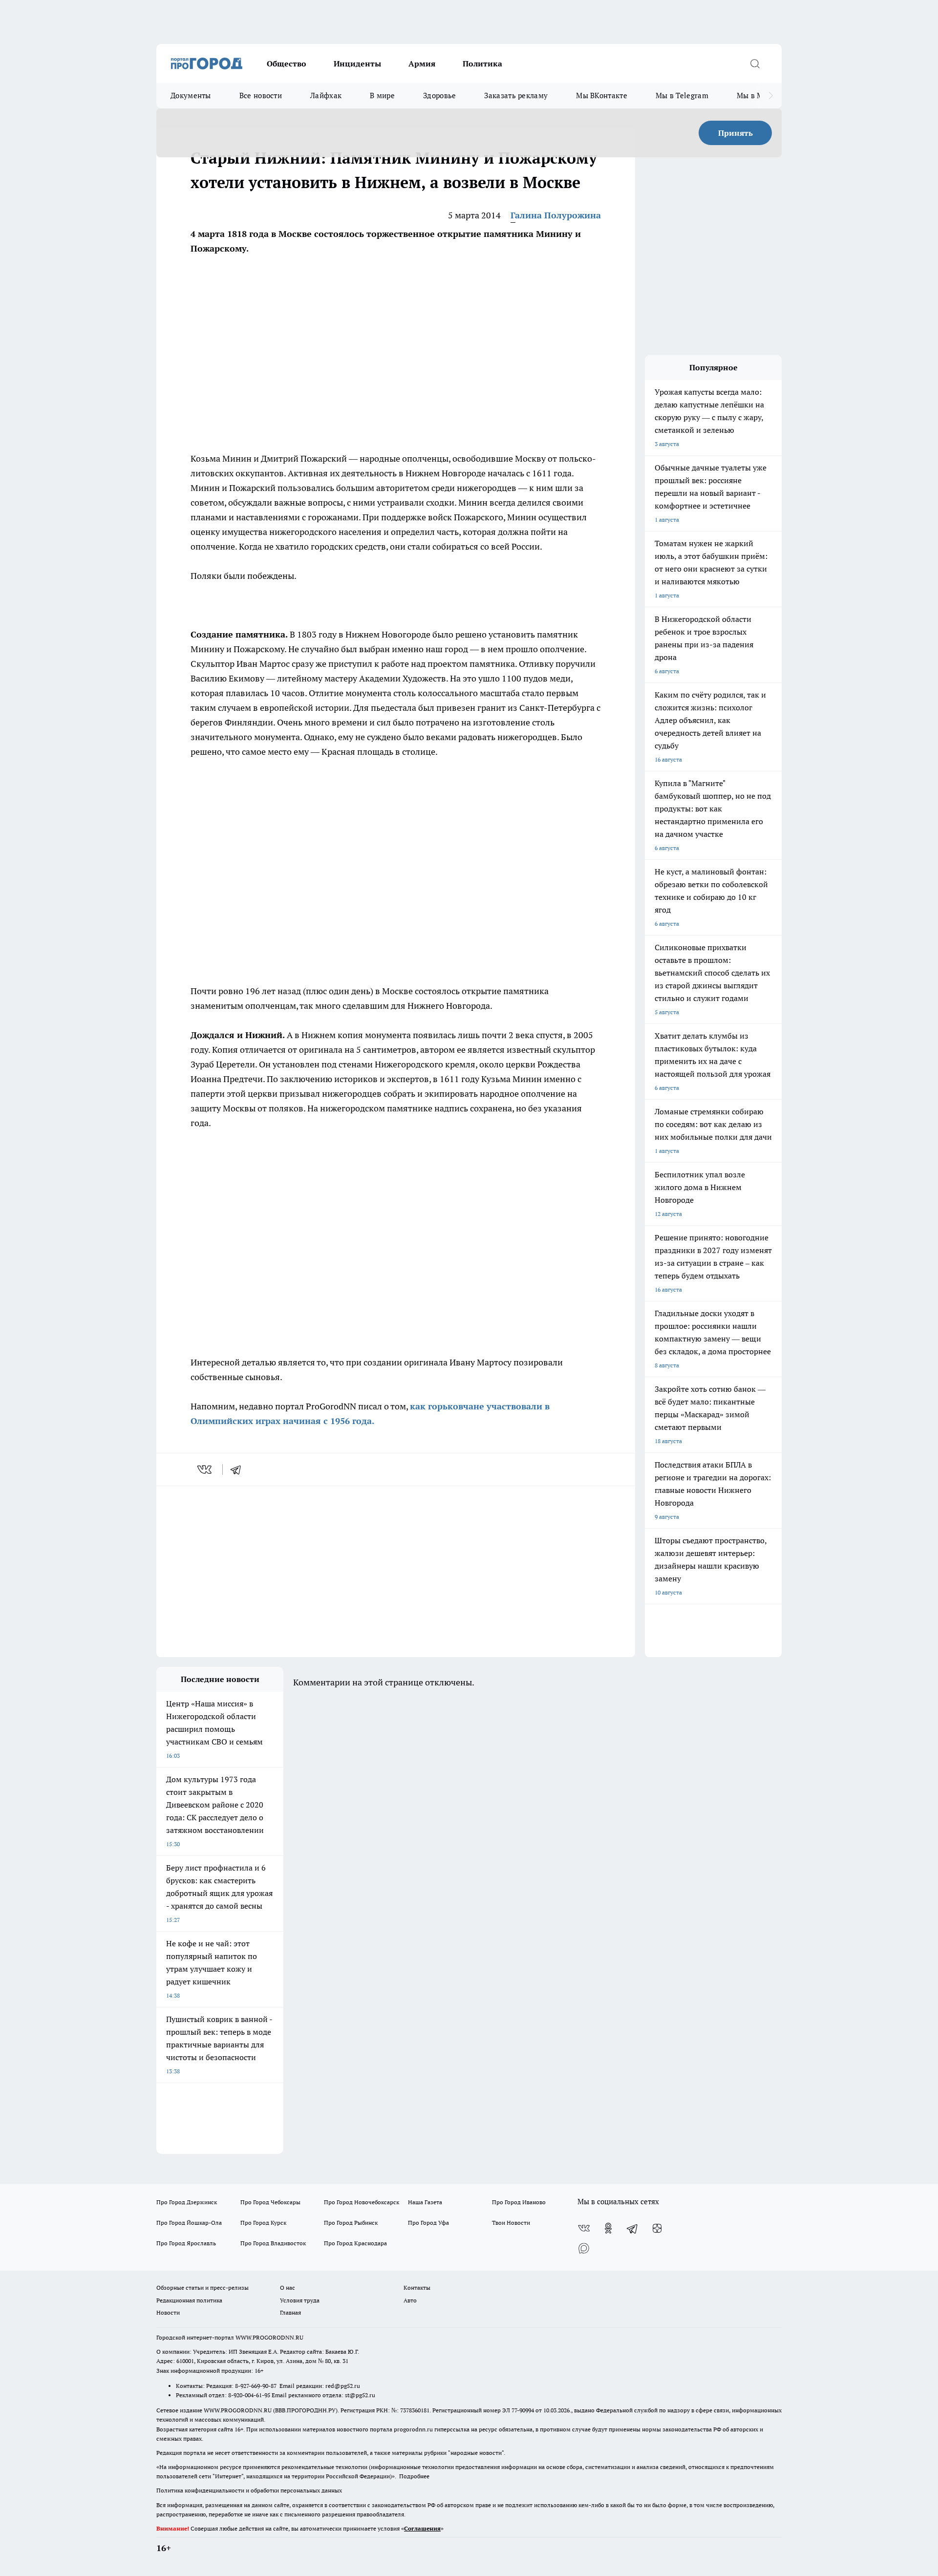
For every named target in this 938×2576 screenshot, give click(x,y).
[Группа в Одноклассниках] (608, 2228)
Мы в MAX (755, 96)
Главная (290, 2312)
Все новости (261, 96)
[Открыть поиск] (755, 64)
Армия (422, 64)
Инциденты (357, 64)
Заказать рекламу (516, 96)
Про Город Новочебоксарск (362, 2202)
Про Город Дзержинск (187, 2202)
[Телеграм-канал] (633, 2228)
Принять (735, 133)
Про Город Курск (263, 2223)
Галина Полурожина (556, 215)
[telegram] (239, 1469)
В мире (382, 96)
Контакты (417, 2288)
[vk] (205, 1469)
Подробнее (414, 2476)
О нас (288, 2288)
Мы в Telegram (682, 96)
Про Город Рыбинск (351, 2223)
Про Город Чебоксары (270, 2202)
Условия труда (300, 2300)
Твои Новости (511, 2223)
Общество (287, 64)
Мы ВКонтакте (602, 96)
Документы (191, 96)
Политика (482, 64)
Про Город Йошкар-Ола (189, 2223)
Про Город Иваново (519, 2202)
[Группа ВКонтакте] (584, 2228)
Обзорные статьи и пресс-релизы (203, 2288)
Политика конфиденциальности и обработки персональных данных (249, 2490)
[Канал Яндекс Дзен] (657, 2228)
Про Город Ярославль (186, 2243)
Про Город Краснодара (355, 2243)
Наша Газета (425, 2202)
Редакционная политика (189, 2300)
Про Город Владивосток (273, 2243)
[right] (771, 96)
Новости (168, 2312)
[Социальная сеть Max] (584, 2248)
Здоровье (439, 96)
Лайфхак (326, 96)
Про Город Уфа (428, 2223)
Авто (410, 2300)
